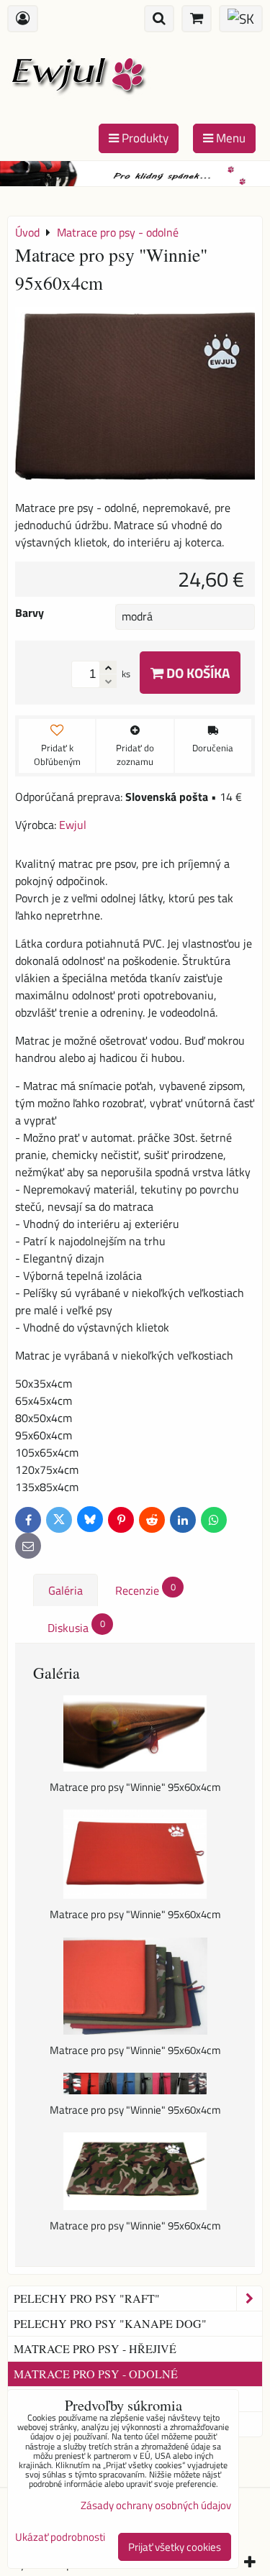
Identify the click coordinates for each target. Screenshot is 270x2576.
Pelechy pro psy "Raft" (87, 2298)
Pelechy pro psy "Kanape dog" (110, 2323)
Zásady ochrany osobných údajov (156, 2505)
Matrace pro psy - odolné (96, 2374)
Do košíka (197, 673)
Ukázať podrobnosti (60, 2538)
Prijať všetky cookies (175, 2547)
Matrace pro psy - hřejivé (95, 2348)
